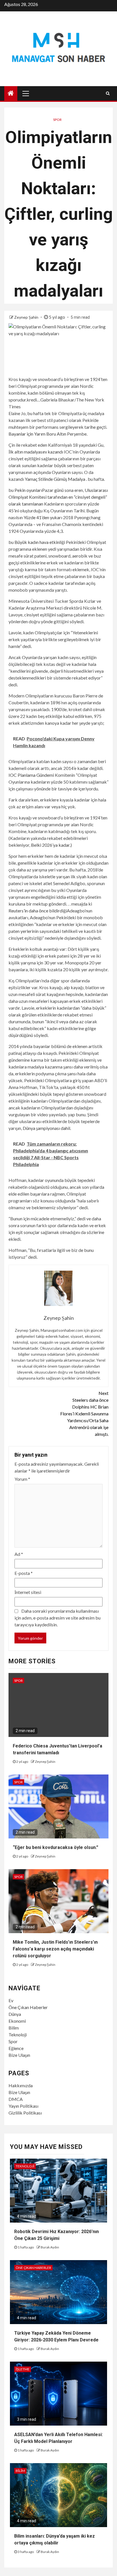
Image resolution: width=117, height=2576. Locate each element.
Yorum (22, 1479)
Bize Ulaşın (19, 2055)
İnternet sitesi (28, 1592)
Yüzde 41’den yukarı (43, 517)
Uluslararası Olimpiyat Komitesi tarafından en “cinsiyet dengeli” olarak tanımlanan (58, 497)
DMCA (16, 2099)
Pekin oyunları (28, 490)
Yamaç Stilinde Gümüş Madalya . (56, 479)
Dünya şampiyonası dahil (46, 1128)
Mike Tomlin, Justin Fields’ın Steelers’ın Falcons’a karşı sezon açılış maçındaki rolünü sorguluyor (55, 1949)
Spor (57, 120)
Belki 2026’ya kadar (50, 845)
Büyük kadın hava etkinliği (40, 542)
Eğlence (16, 2048)
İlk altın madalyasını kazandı (36, 452)
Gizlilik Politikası (25, 2113)
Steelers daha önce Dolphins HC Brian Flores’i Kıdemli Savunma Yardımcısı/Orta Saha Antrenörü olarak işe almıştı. (84, 1414)
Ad (19, 1554)
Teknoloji (18, 2034)
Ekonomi (17, 2021)
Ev (11, 2000)
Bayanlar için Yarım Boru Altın (37, 434)
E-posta (24, 1573)
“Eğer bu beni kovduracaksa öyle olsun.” (56, 1847)
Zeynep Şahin (27, 317)
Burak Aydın (50, 2247)
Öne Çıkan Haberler (28, 2007)
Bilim (14, 2028)
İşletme (23, 2369)
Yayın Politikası (23, 2106)
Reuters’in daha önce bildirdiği (38, 911)
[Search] (108, 93)
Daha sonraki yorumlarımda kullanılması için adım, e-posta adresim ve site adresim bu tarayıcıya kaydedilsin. (58, 1618)
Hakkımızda (21, 2085)
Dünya (15, 2014)
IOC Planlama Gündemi (31, 775)
